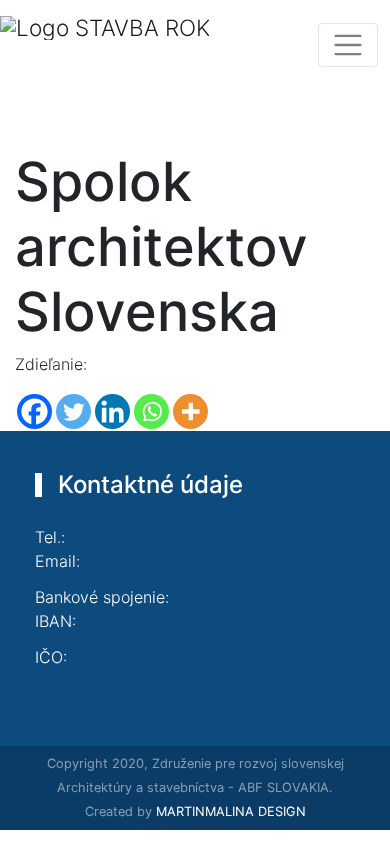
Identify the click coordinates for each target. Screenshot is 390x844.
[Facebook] (34, 411)
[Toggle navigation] (348, 45)
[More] (190, 411)
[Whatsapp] (151, 411)
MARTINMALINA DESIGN (231, 811)
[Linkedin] (112, 411)
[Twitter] (73, 411)
